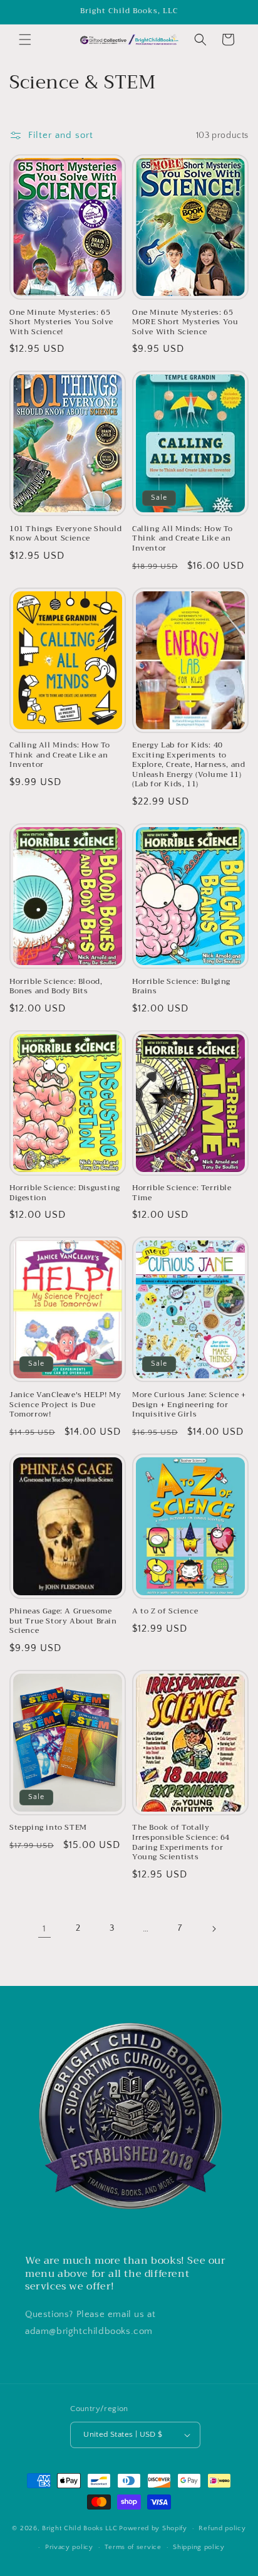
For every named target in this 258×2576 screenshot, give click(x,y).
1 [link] (44, 1929)
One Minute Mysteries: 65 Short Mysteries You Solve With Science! (61, 323)
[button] (25, 40)
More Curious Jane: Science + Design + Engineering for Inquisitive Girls (189, 1405)
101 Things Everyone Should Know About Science (66, 534)
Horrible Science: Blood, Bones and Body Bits (56, 987)
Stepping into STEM (48, 1828)
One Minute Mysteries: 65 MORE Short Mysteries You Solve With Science (185, 323)
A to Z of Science (165, 1612)
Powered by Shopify (153, 2528)
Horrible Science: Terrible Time (182, 1193)
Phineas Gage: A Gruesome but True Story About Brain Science (63, 1621)
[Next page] (214, 1929)
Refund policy (222, 2528)
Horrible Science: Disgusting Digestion (65, 1193)
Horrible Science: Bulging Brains (181, 987)
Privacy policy (69, 2547)
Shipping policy (199, 2547)
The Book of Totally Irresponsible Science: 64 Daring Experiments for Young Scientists (181, 1842)
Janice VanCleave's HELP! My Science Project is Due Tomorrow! (65, 1405)
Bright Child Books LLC (80, 2528)
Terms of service (133, 2547)
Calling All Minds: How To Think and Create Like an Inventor (183, 539)
